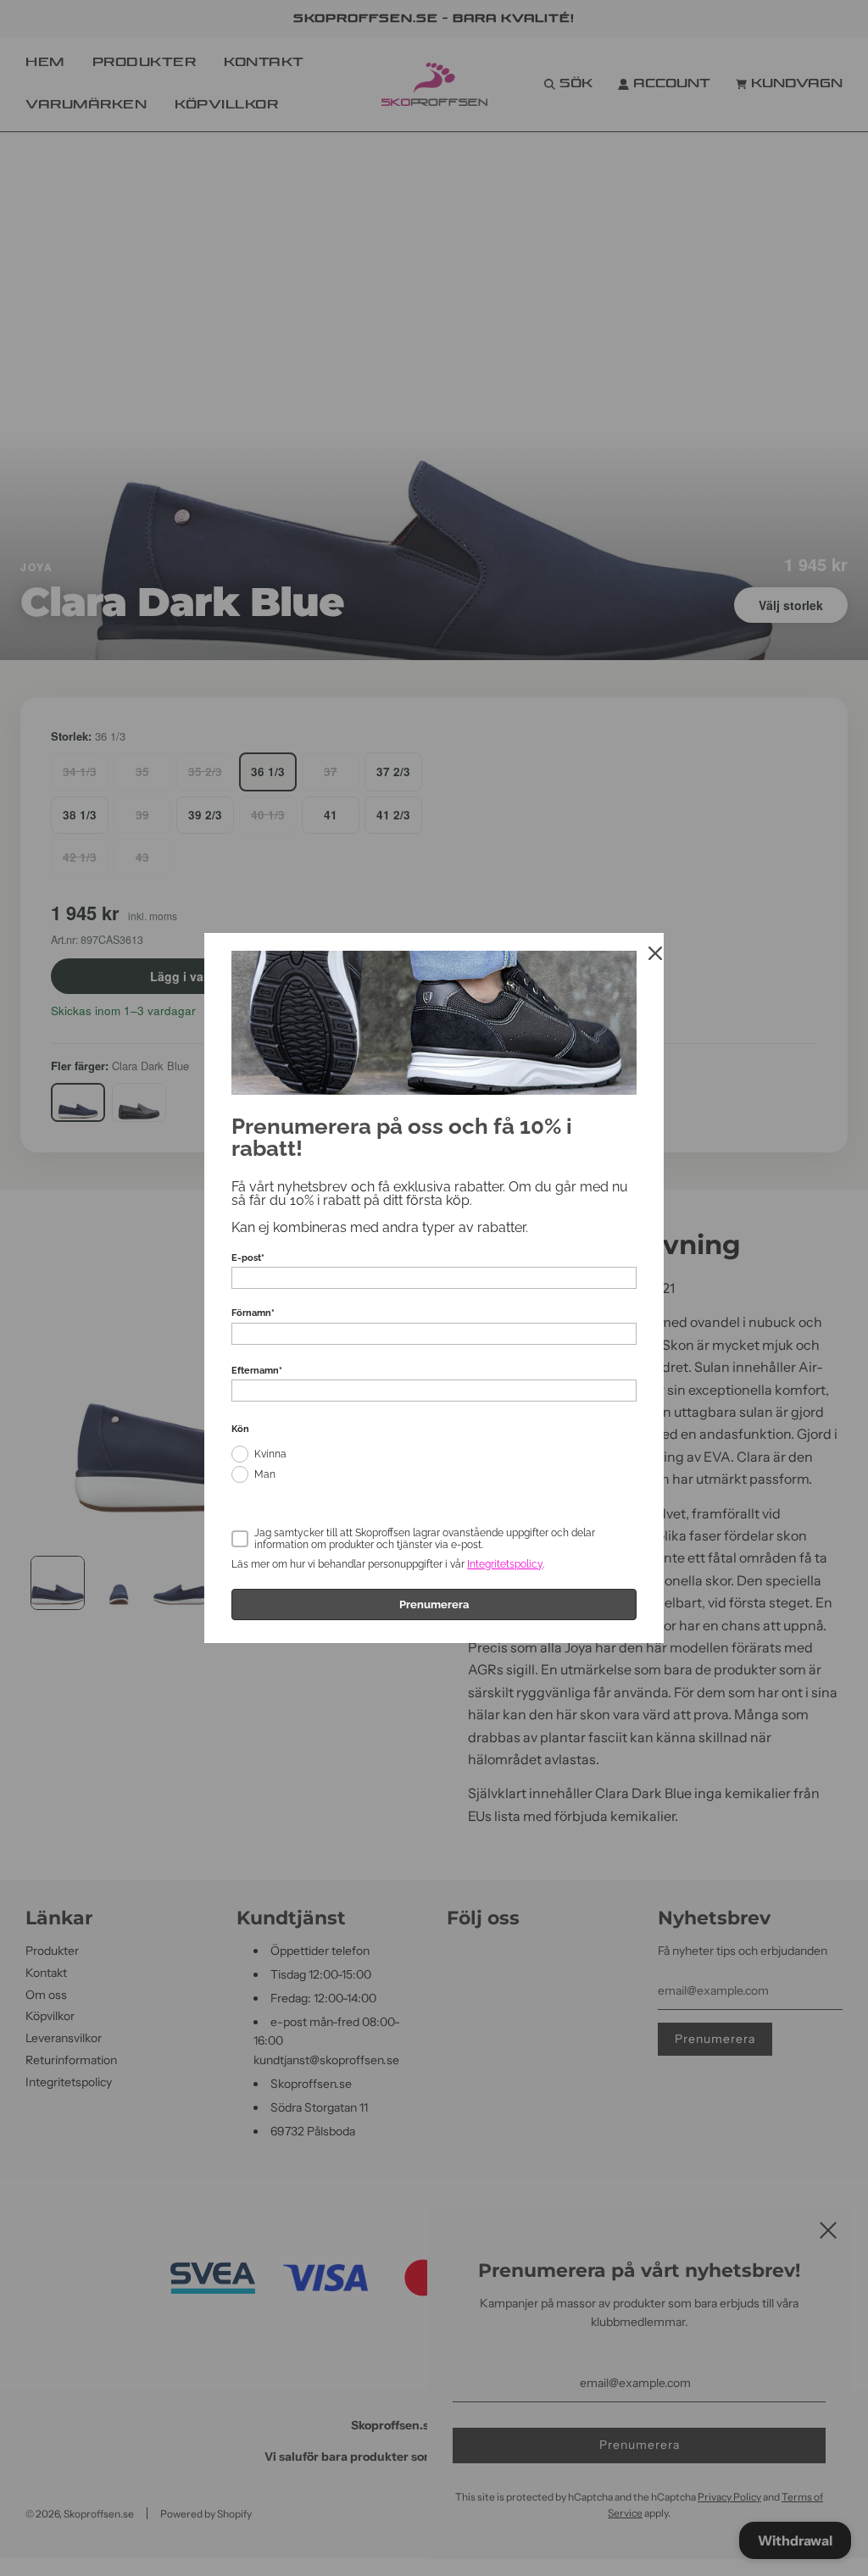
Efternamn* (257, 1371)
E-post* (248, 1258)
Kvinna (270, 1454)
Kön (240, 1429)
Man (265, 1474)
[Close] (655, 953)
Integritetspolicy (505, 1564)
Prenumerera (434, 1604)
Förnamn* (253, 1313)
